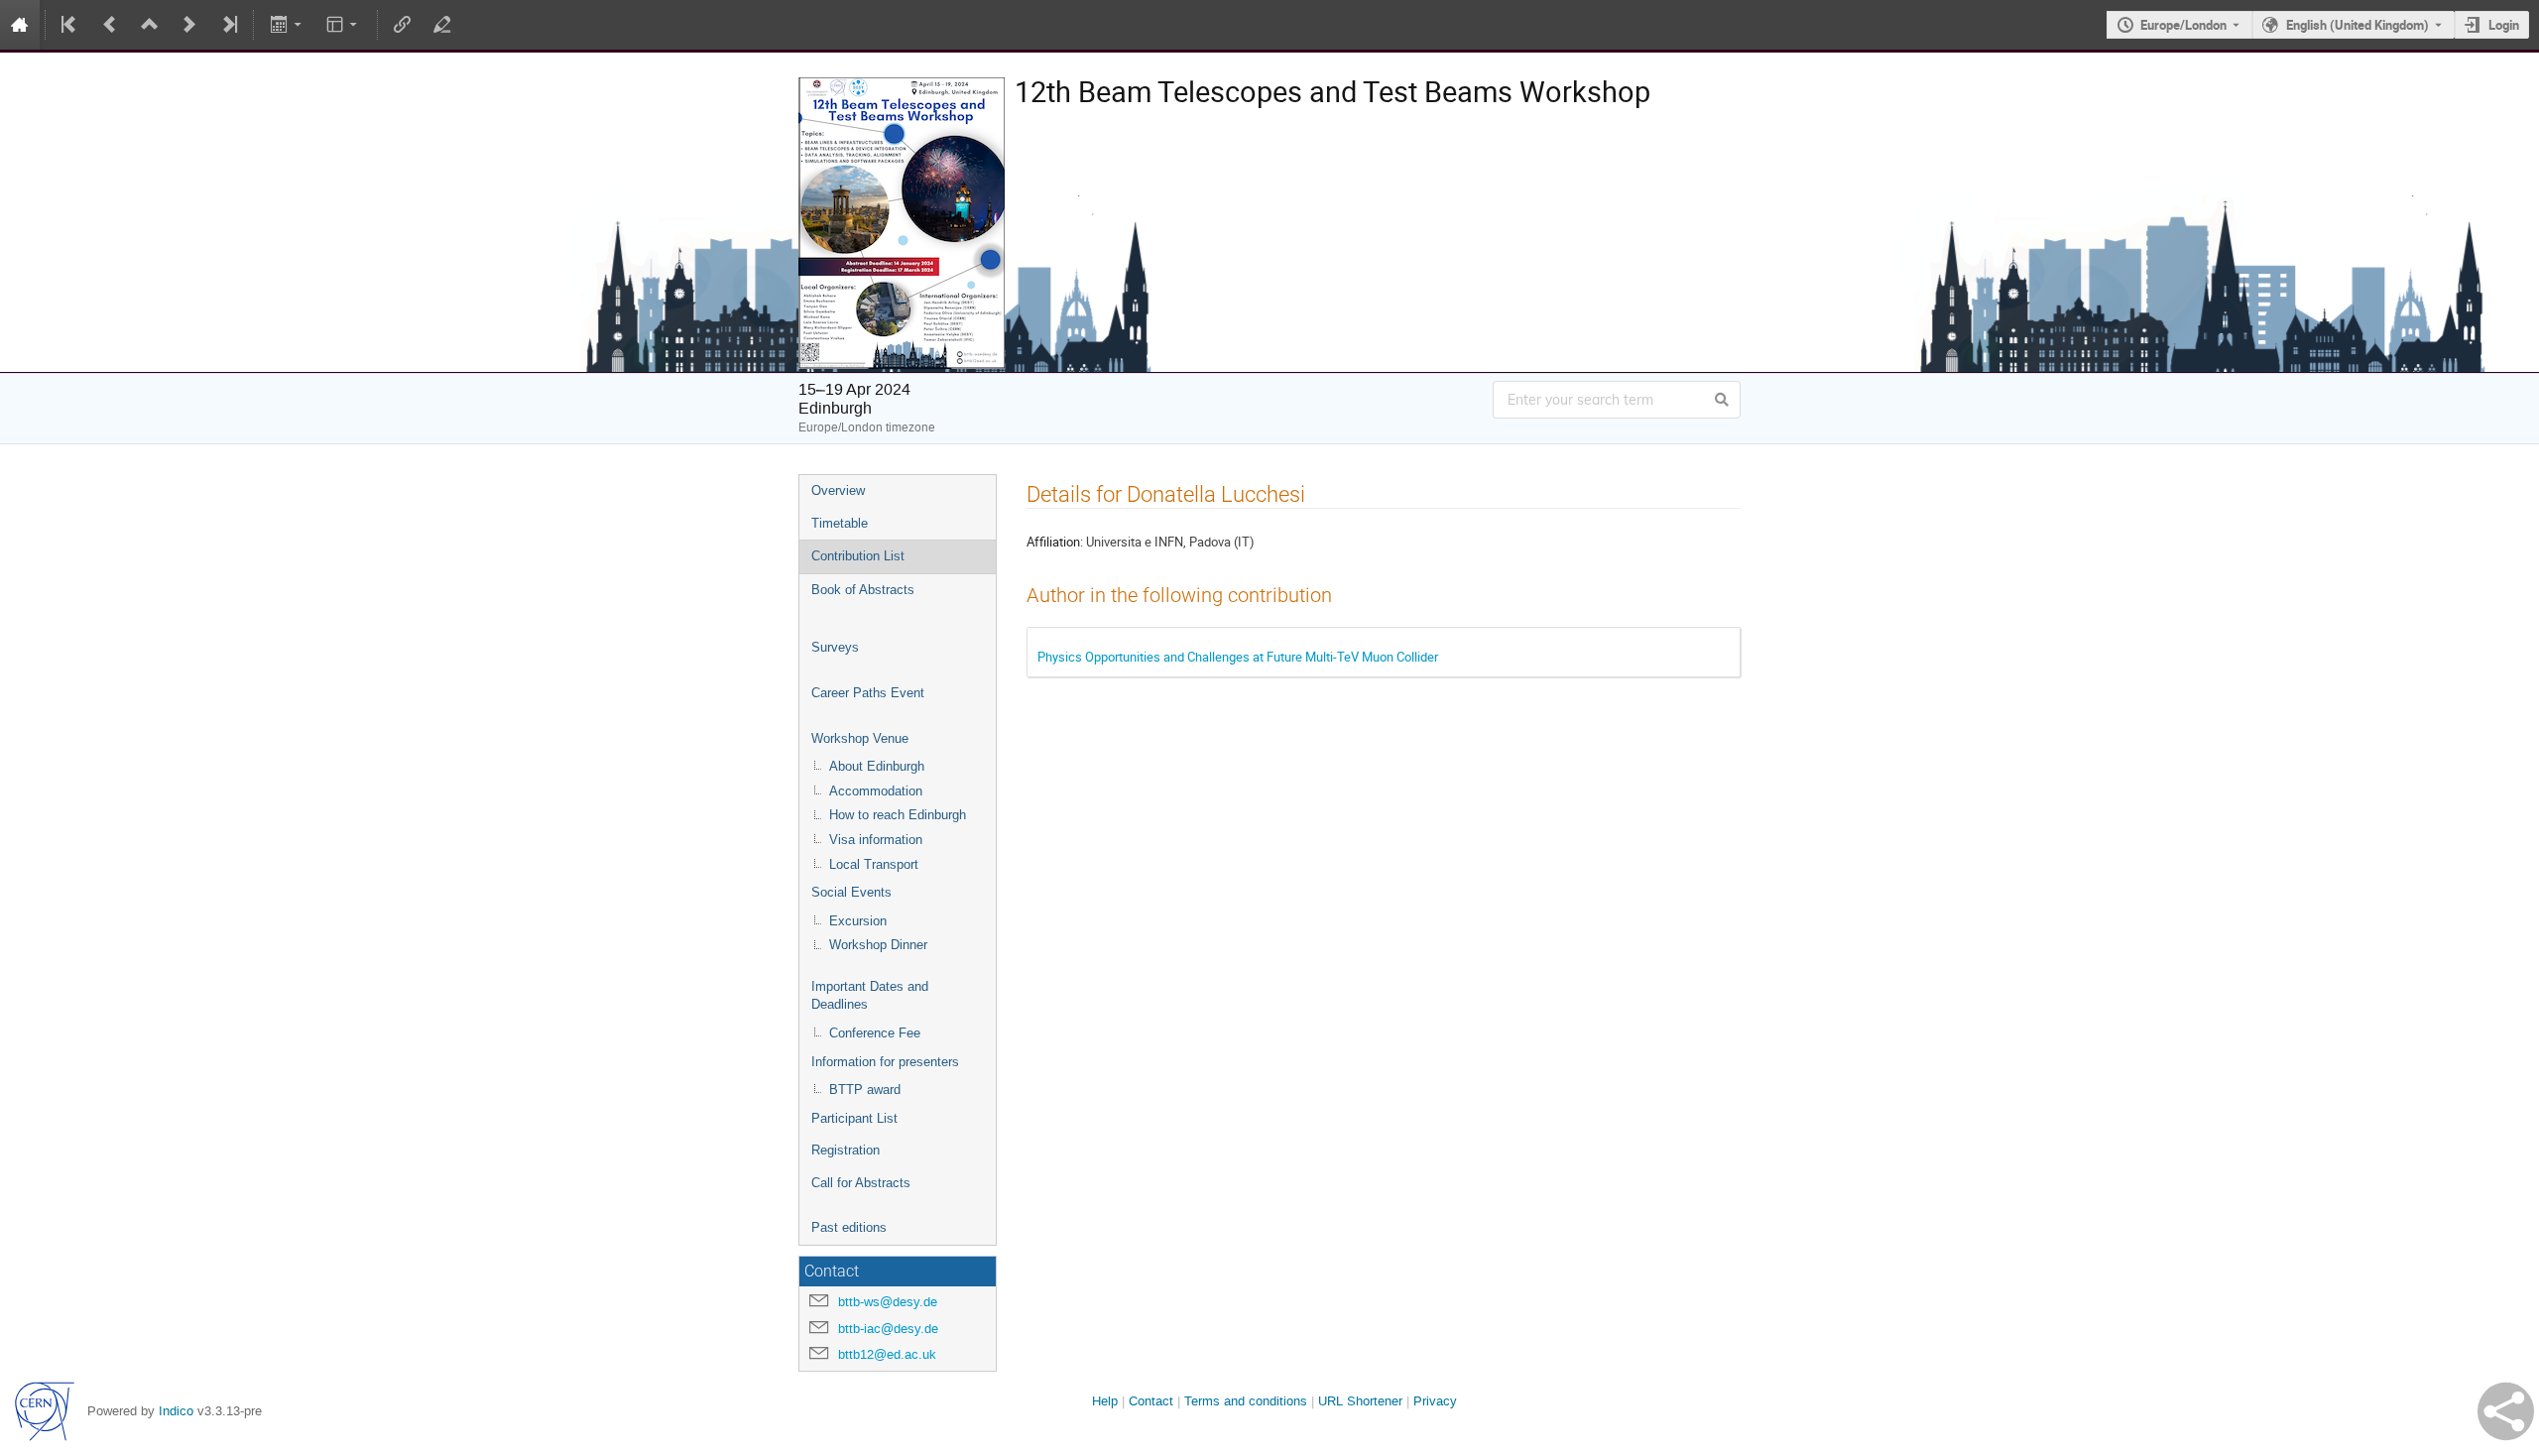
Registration (846, 1150)
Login (2504, 25)
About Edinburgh (877, 766)
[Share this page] (2506, 1411)
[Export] (287, 25)
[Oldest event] (70, 25)
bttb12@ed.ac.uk (887, 1354)
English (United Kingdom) (2358, 25)
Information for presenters (885, 1062)
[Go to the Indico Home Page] (20, 25)
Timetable (840, 523)
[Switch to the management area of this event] (442, 25)
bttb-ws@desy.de (888, 1302)
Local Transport (874, 864)
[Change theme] (344, 25)
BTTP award (865, 1090)
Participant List (854, 1118)
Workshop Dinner (878, 945)
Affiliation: (1055, 542)
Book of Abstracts (863, 590)
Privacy (1435, 1401)
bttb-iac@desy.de (888, 1329)
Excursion (858, 921)
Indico (176, 1411)
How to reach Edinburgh (898, 815)
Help (1105, 1401)
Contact (1151, 1401)
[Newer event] (189, 25)
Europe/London (2183, 25)
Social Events (851, 892)
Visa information (876, 840)
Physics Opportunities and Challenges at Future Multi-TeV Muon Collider (1238, 657)
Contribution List (858, 556)
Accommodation (876, 791)
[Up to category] (150, 25)
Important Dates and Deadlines (870, 996)
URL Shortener (1360, 1401)
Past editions (849, 1227)
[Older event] (110, 25)
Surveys (835, 647)
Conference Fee (875, 1033)
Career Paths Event (868, 693)
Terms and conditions (1246, 1401)
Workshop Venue (860, 738)
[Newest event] (228, 25)
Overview (838, 490)
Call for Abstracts (861, 1183)
